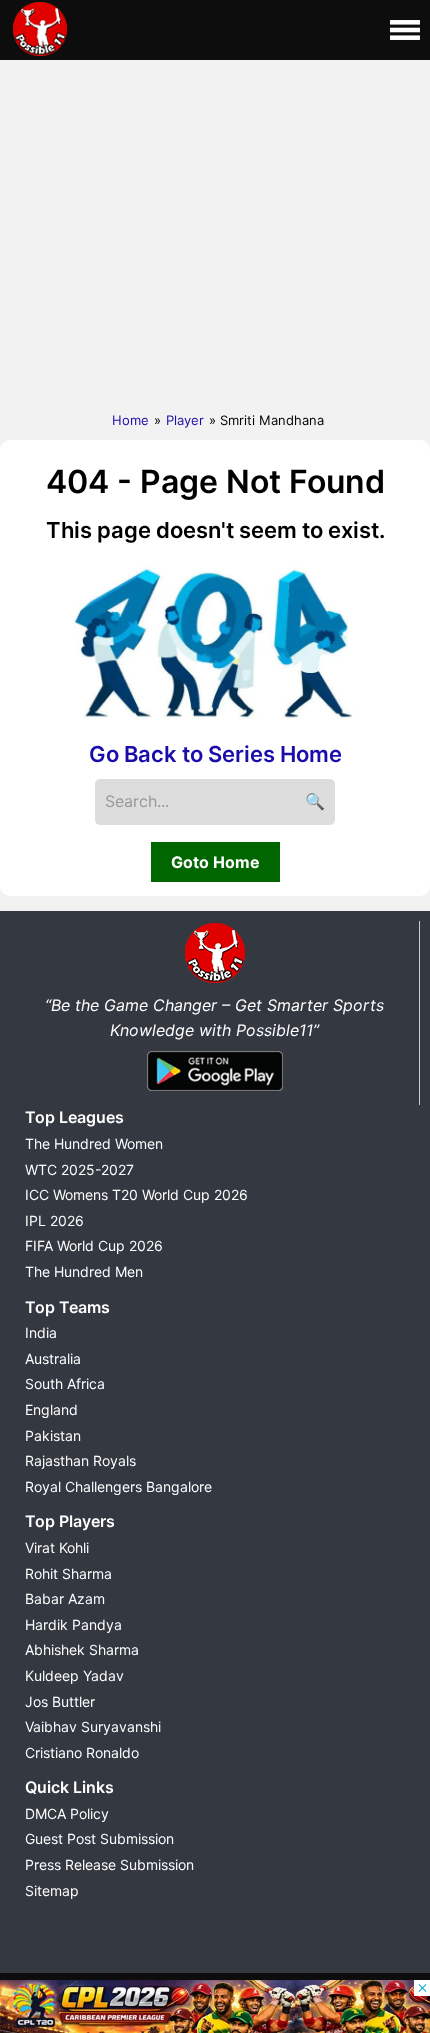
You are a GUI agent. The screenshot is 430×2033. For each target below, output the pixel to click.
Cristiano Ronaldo (82, 1752)
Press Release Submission (109, 1864)
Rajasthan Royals (80, 1460)
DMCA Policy (67, 1813)
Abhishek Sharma (82, 1649)
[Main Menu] (405, 30)
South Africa (65, 1383)
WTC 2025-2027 (79, 1169)
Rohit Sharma (68, 1573)
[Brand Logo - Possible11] (215, 979)
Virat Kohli (57, 1547)
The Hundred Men (84, 1271)
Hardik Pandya (73, 1624)
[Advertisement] (215, 231)
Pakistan (53, 1435)
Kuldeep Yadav (74, 1675)
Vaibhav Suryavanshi (93, 1726)
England (51, 1409)
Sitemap (52, 1890)
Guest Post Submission (99, 1838)
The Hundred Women (94, 1143)
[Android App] (215, 1092)
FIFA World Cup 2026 (94, 1245)
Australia (53, 1358)
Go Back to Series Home (215, 754)
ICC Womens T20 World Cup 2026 (136, 1194)
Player (185, 420)
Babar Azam (65, 1598)
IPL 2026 (54, 1220)
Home (130, 420)
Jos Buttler (60, 1701)
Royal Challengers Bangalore (118, 1486)
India (41, 1332)
